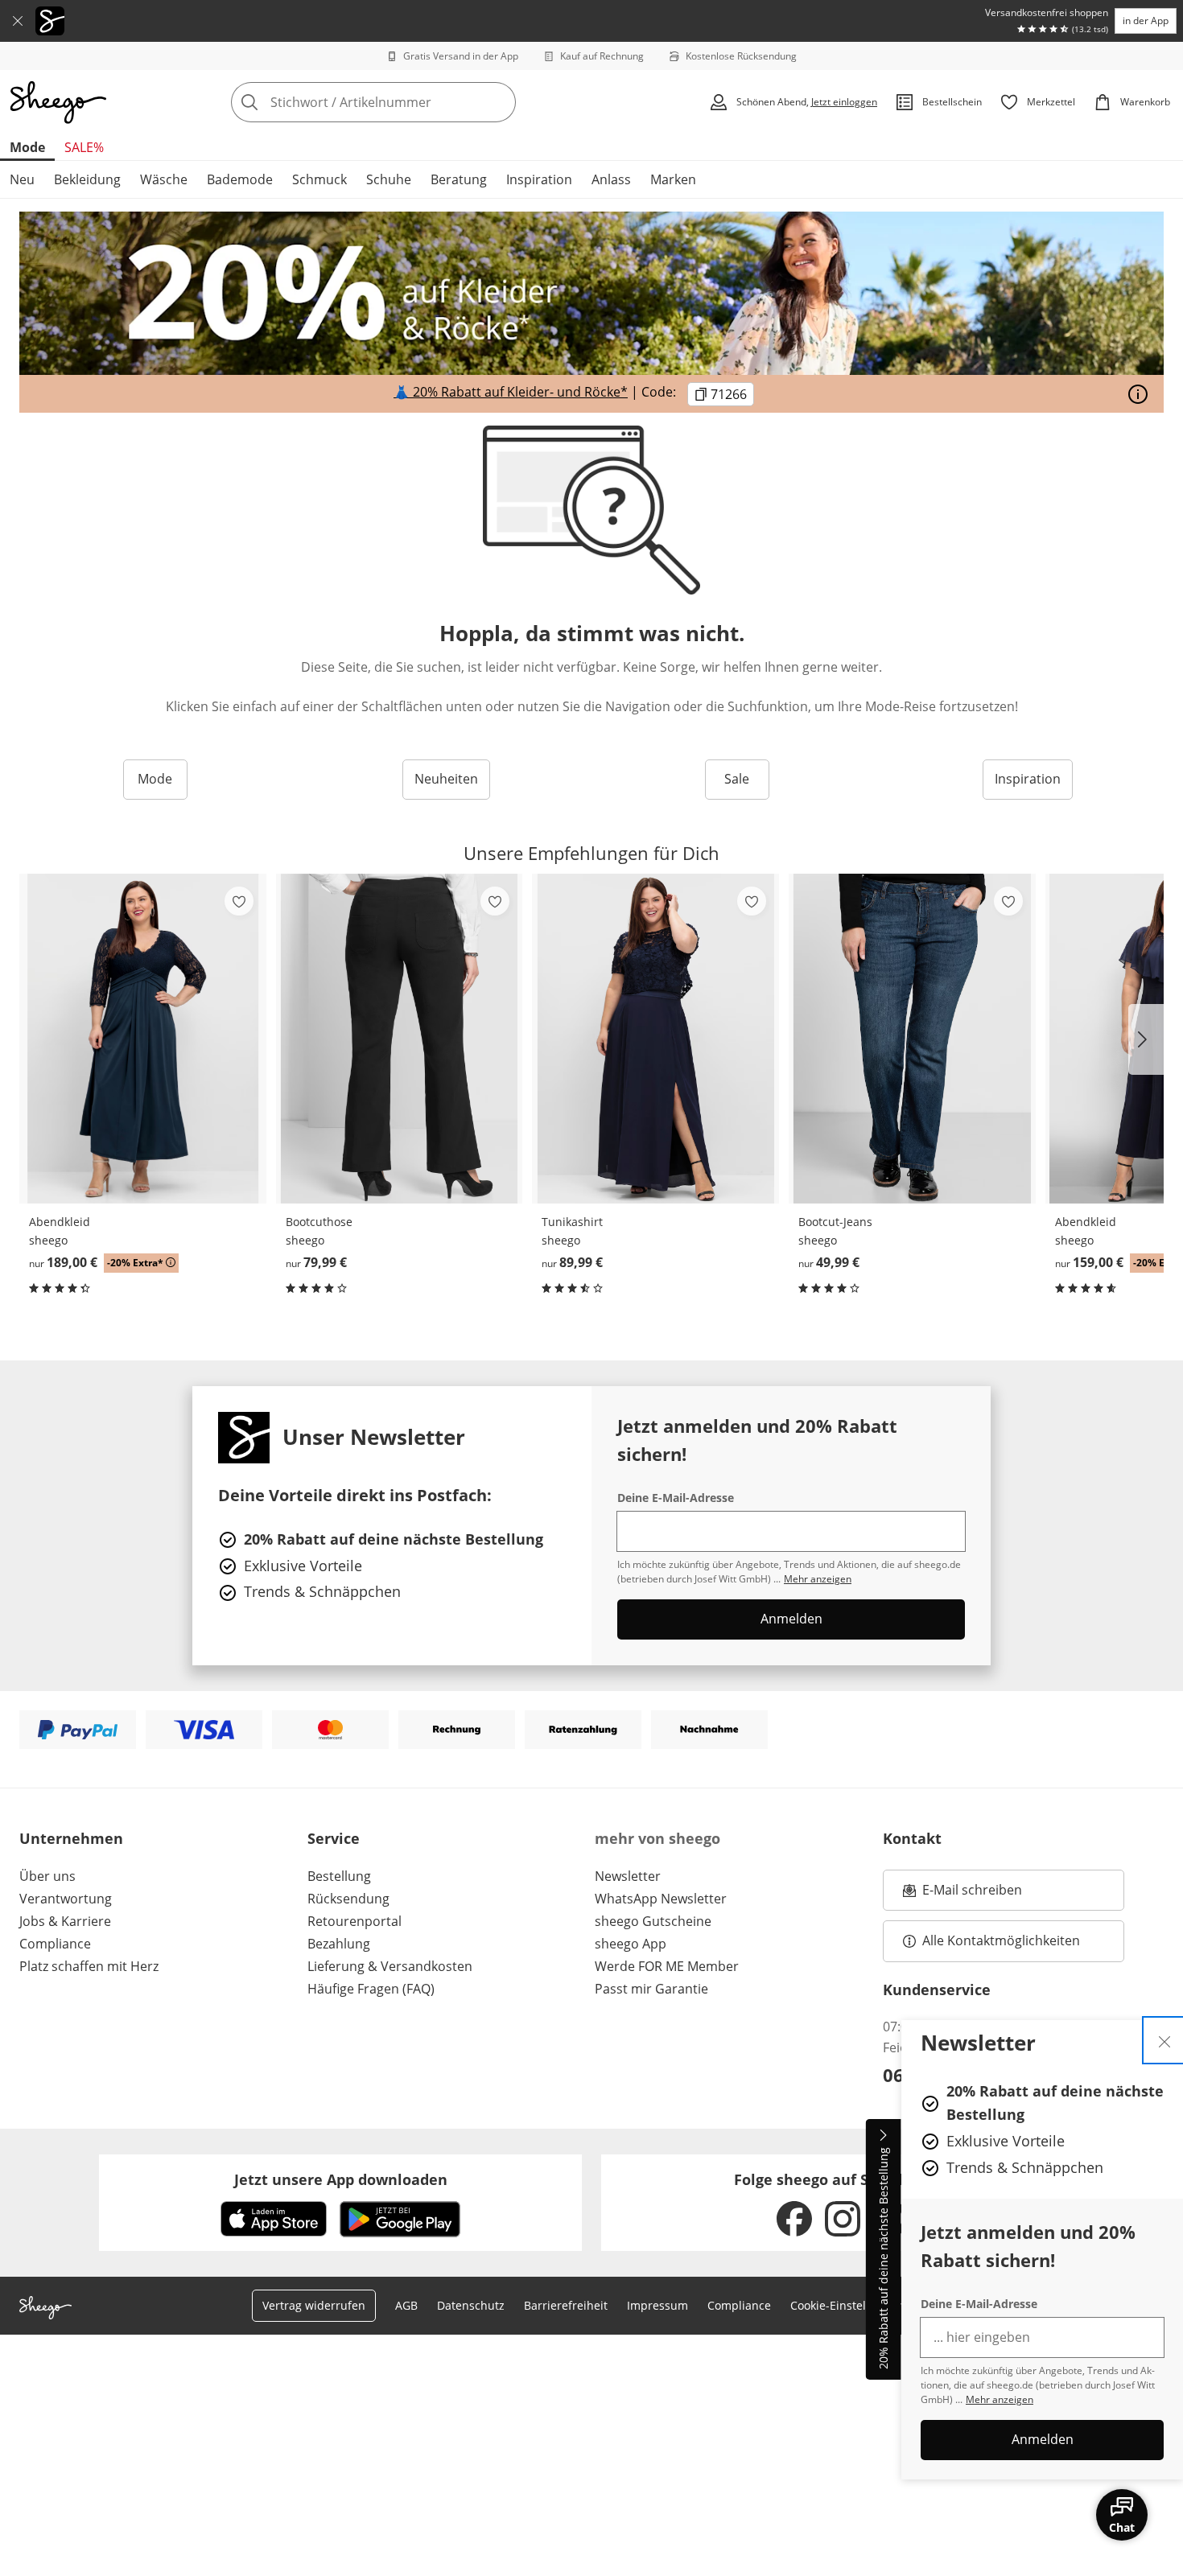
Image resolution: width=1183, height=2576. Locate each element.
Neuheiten (446, 779)
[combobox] (409, 102)
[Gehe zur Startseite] (58, 102)
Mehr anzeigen (1000, 2399)
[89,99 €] (655, 1039)
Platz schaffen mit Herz (89, 1966)
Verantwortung (66, 1899)
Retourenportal (354, 1921)
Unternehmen (71, 1838)
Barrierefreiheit (566, 2305)
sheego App (631, 1944)
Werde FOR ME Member (667, 1966)
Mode (27, 147)
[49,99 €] (912, 1039)
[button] (1146, 1039)
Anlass (611, 179)
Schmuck (319, 179)
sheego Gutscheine (653, 1921)
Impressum (657, 2305)
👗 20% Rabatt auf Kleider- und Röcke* (511, 392)
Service (334, 1838)
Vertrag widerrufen (314, 2305)
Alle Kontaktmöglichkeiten (1001, 1940)
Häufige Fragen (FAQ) (371, 1989)
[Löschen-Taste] (499, 102)
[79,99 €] (400, 1039)
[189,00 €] (143, 1039)
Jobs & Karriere (65, 1921)
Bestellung (339, 1876)
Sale (737, 779)
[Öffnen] (1138, 394)
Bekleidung (87, 179)
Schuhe (389, 179)
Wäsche (164, 179)
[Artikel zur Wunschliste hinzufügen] (239, 901)
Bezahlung (339, 1944)
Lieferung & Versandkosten (390, 1966)
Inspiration (539, 179)
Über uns (47, 1876)
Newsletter (628, 1876)
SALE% (84, 147)
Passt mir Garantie (651, 1989)
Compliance (55, 1944)
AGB (406, 2305)
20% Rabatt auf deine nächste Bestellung (883, 2259)
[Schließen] (18, 21)
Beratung (459, 179)
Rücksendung (348, 1899)
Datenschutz (471, 2305)
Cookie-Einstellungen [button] (847, 2305)
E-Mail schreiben (962, 1895)
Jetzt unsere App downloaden (341, 2179)
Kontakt (912, 1838)
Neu (22, 179)
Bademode (240, 179)
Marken (673, 179)
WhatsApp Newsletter (661, 1899)
